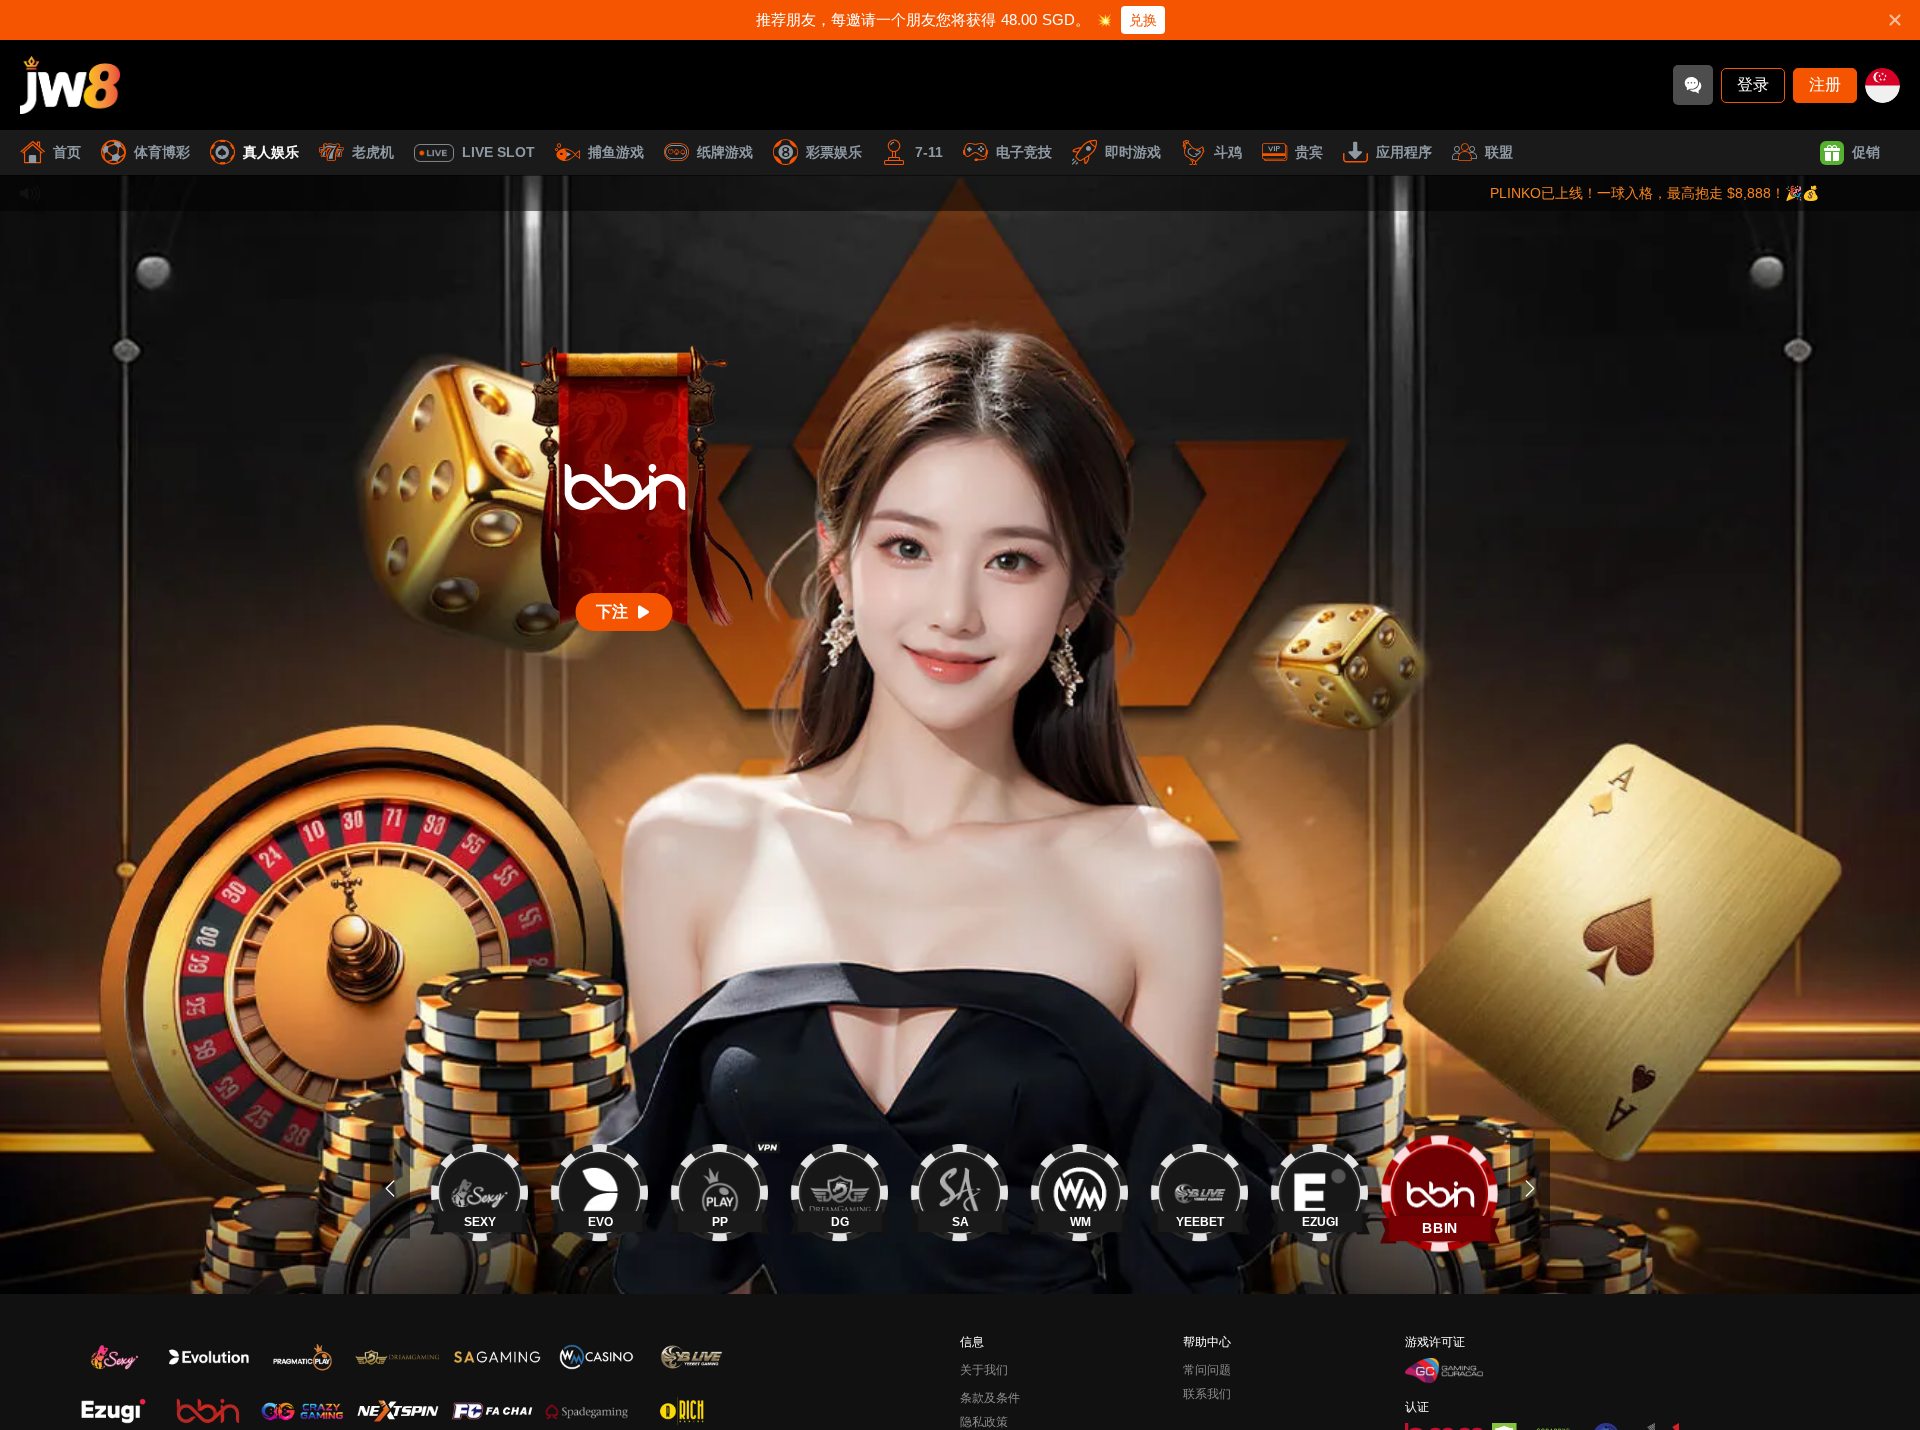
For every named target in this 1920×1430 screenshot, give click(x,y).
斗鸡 (1228, 152)
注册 (1825, 84)
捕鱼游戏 (616, 152)
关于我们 (984, 1370)
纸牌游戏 (725, 152)
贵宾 (1309, 152)
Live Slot (498, 152)
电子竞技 (1024, 152)
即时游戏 (1133, 152)
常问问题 (1207, 1370)
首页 (67, 152)
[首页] (70, 85)
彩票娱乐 (834, 152)
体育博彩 (162, 152)
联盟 (1499, 152)
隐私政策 (984, 1422)
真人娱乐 (271, 152)
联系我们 (1207, 1394)
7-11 (929, 152)
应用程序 (1404, 152)
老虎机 (373, 152)
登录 (1753, 84)
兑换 (1143, 20)
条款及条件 (990, 1398)
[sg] (1882, 85)
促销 (1866, 152)
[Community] (1693, 85)
